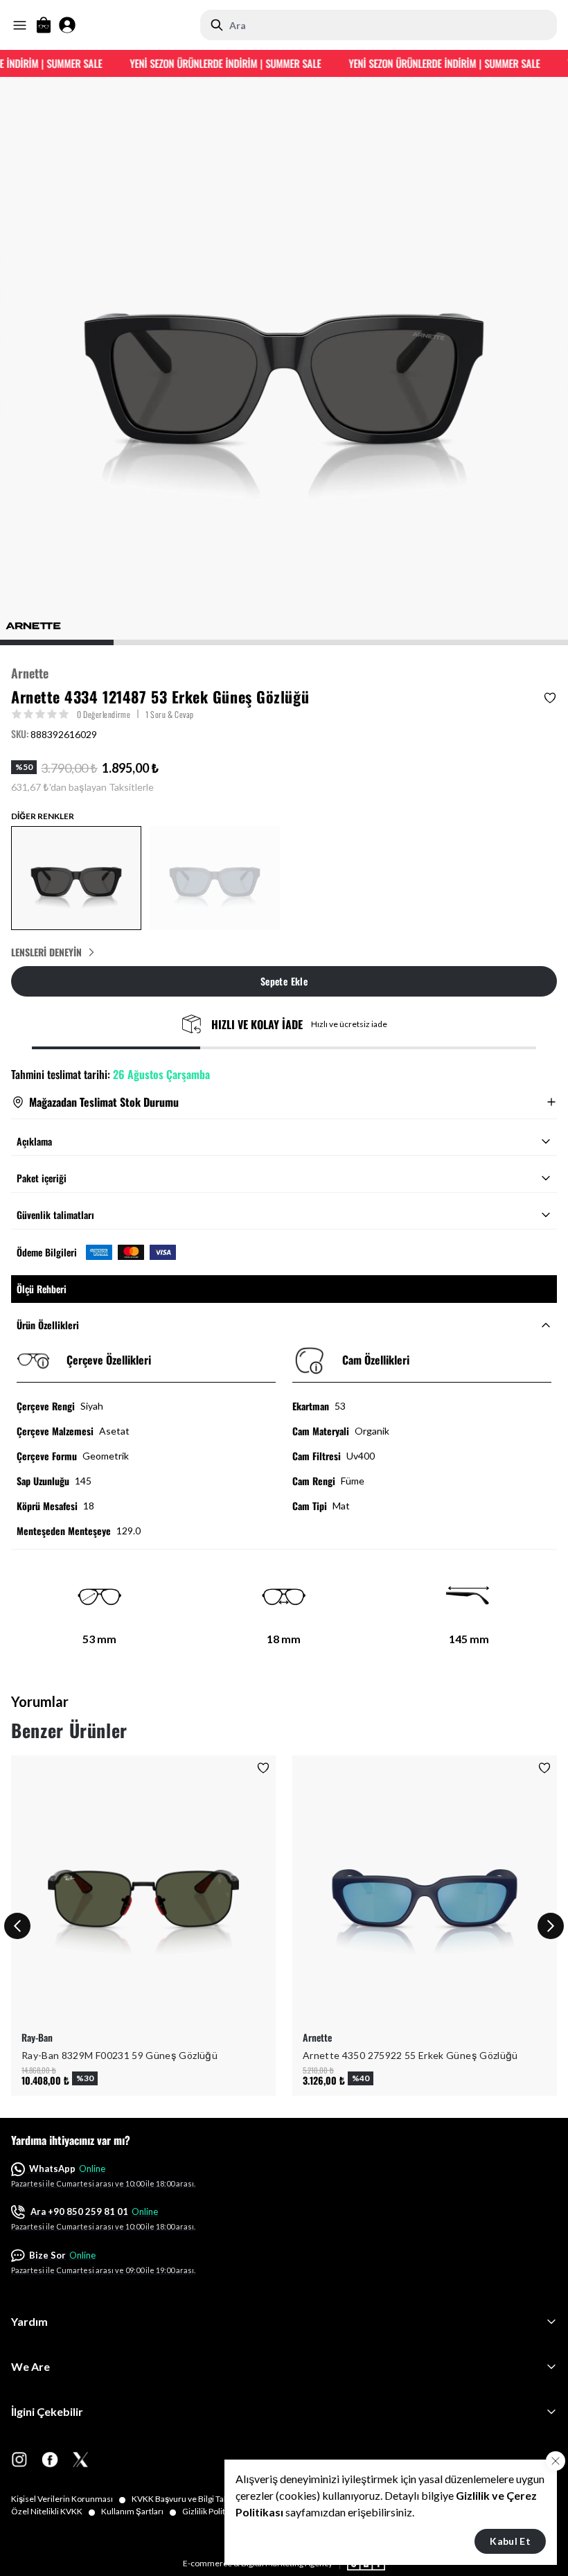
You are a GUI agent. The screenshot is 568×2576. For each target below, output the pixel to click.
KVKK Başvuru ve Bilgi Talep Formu (203, 2499)
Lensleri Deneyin (46, 952)
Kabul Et (510, 2541)
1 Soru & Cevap (170, 714)
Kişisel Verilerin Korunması (69, 2499)
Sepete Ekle (284, 981)
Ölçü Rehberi (42, 1289)
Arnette (30, 673)
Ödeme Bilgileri (47, 1252)
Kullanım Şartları (139, 2512)
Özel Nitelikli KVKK (53, 2512)
